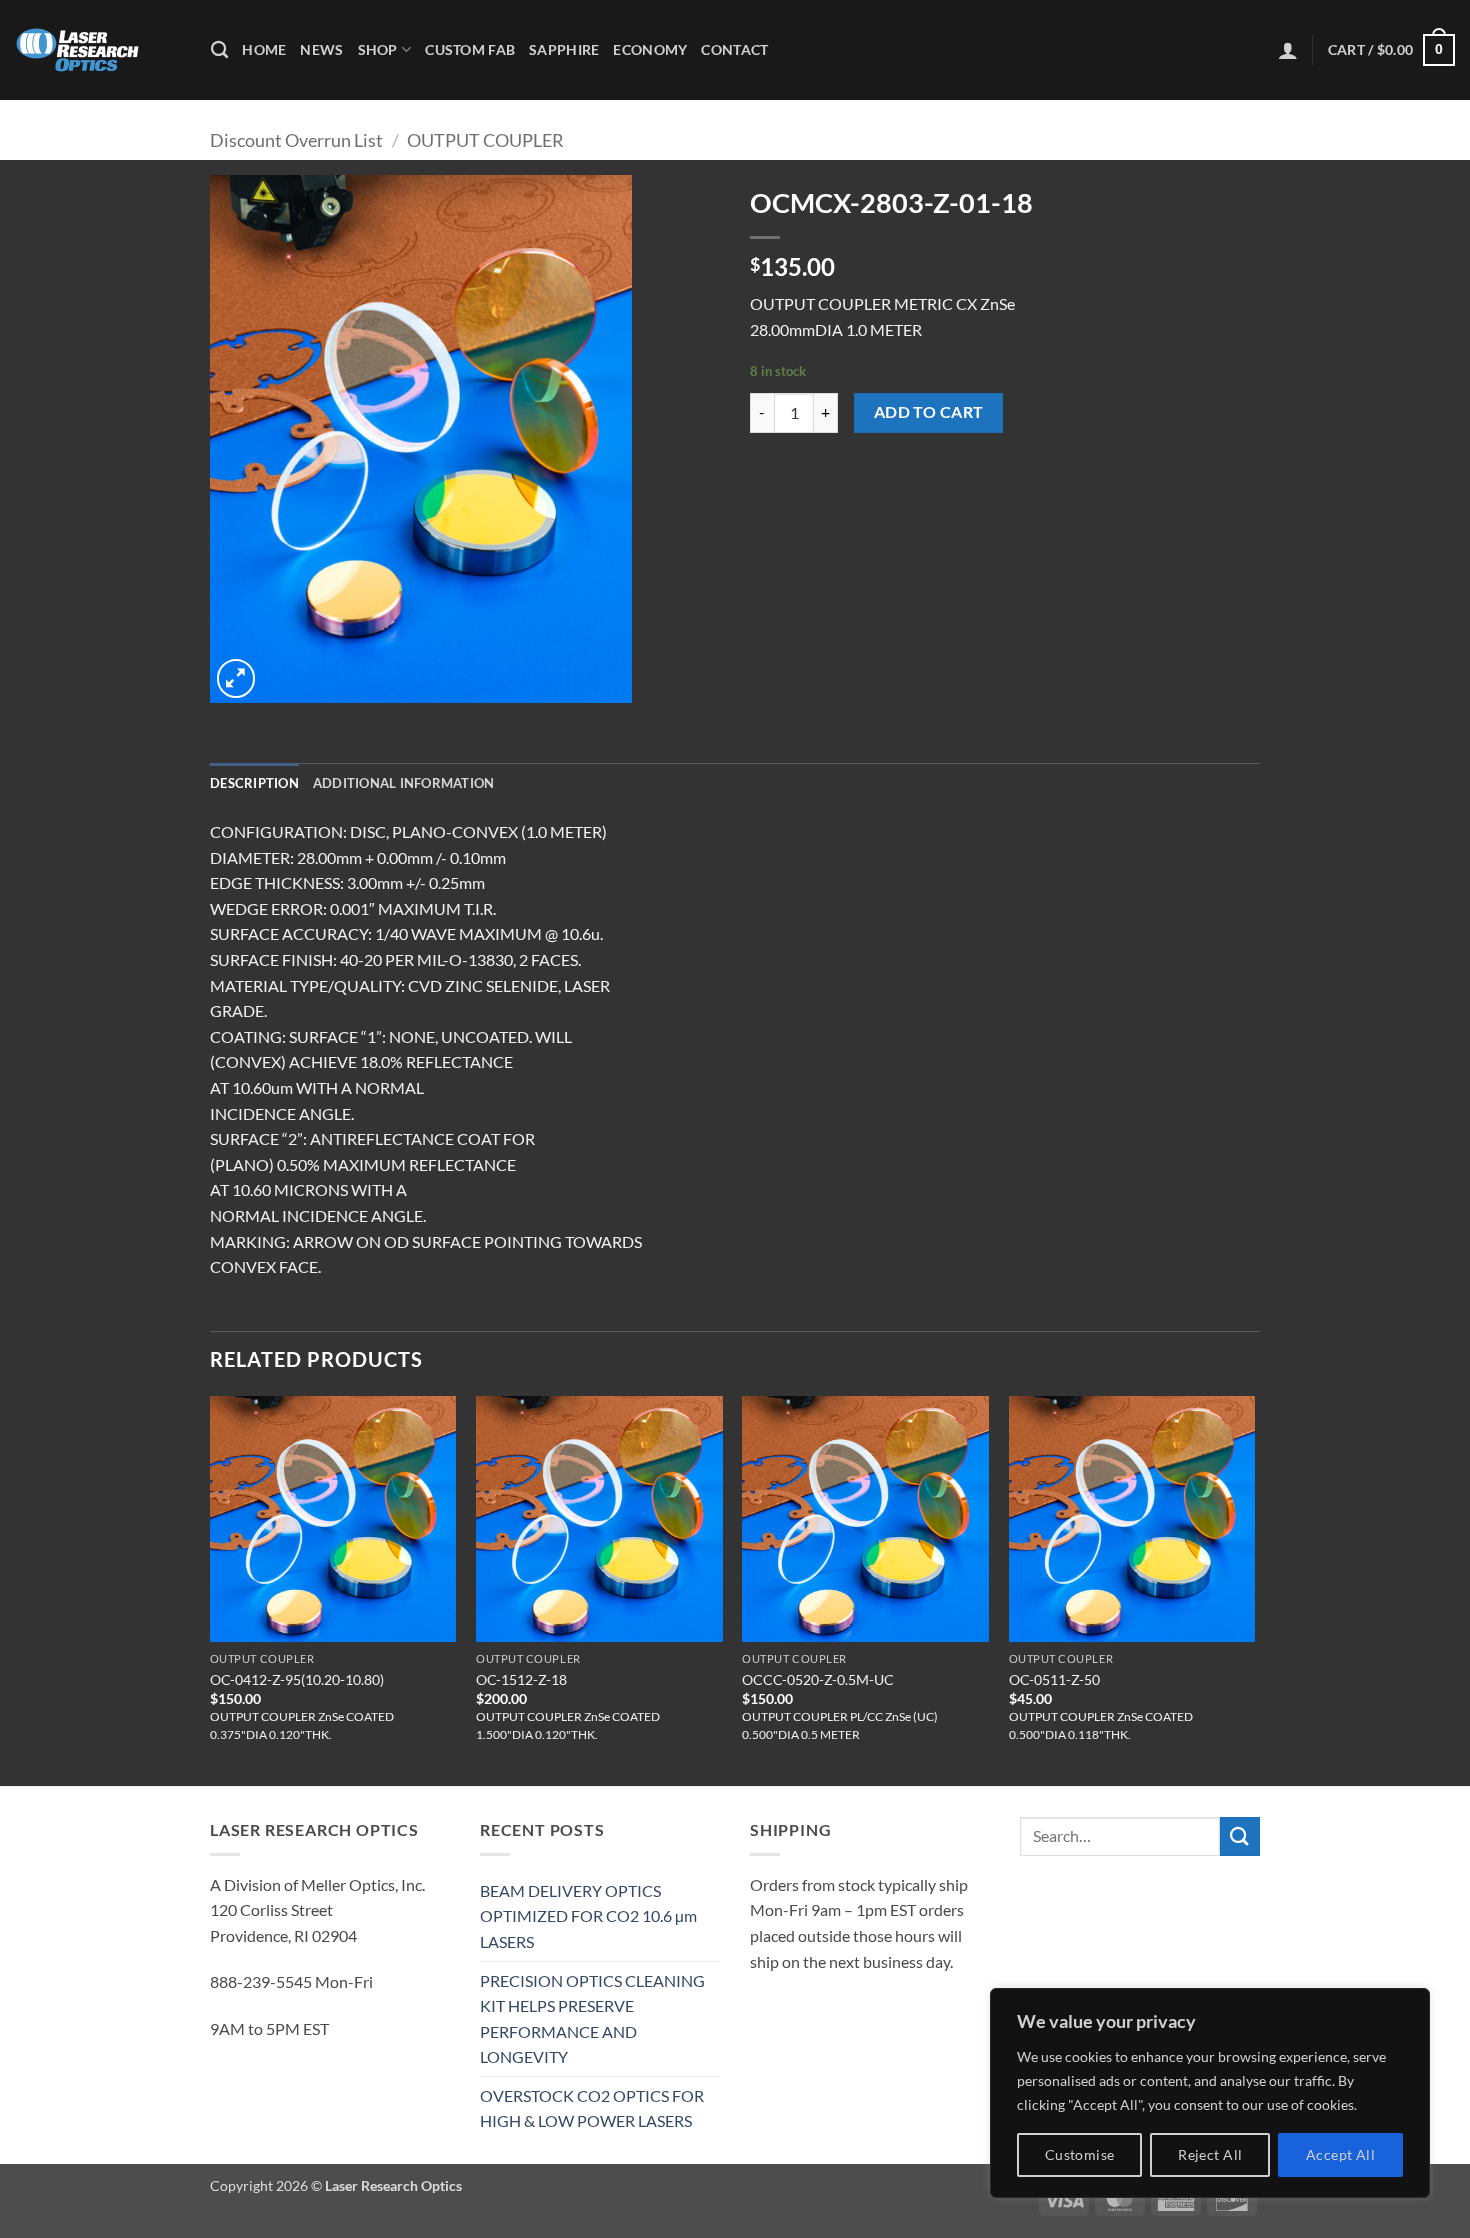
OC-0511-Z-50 (1054, 1679)
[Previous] (211, 1589)
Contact (734, 49)
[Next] (1254, 1589)
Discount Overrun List (296, 140)
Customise (1080, 2154)
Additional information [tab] (404, 783)
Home (264, 49)
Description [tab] (254, 783)
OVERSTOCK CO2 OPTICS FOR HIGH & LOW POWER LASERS (592, 2108)
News (321, 49)
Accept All (1340, 2154)
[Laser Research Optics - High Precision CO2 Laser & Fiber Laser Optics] (98, 50)
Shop (378, 49)
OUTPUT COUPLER (485, 140)
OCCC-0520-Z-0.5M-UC (818, 1679)
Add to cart (929, 412)
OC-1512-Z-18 (521, 1679)
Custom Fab (470, 49)
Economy (650, 49)
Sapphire (564, 49)
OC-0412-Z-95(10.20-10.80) (297, 1679)
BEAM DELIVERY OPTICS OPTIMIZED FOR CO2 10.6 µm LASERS (588, 1916)
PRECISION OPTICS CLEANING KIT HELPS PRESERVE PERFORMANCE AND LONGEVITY (592, 2019)
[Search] (219, 50)
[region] (1210, 2093)
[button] (1288, 50)
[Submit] (1240, 1836)
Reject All (1210, 2154)
